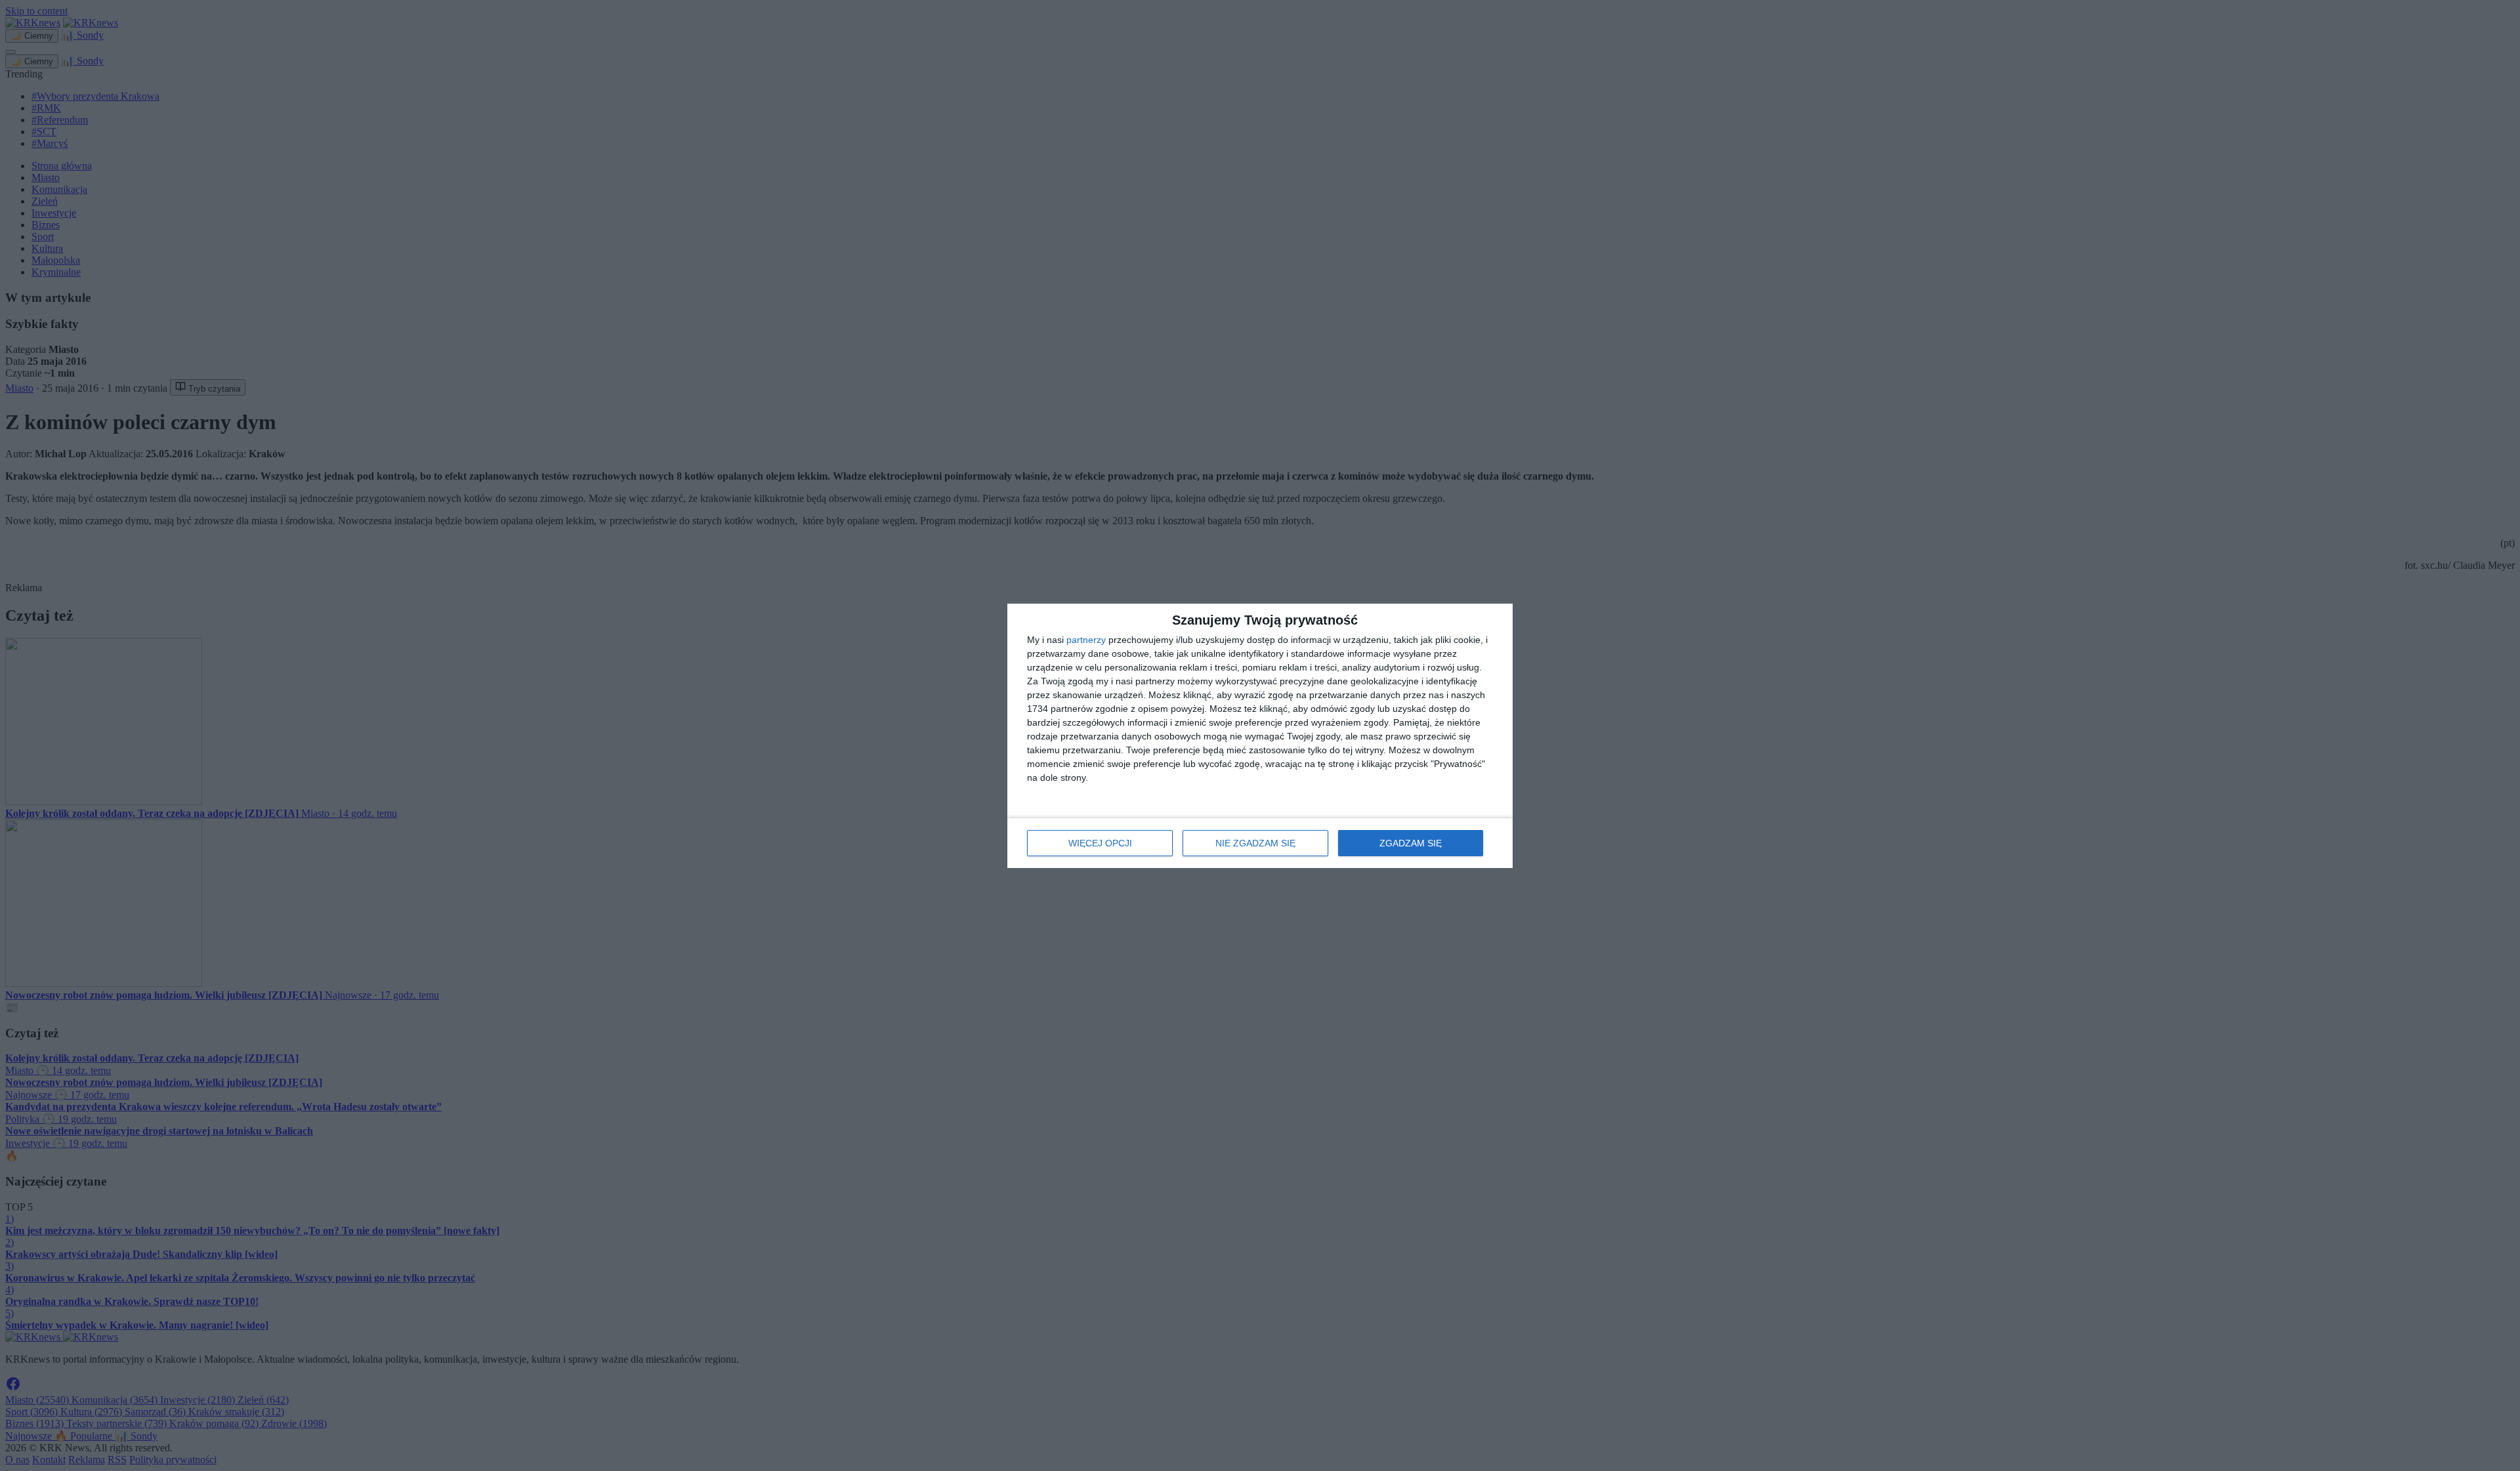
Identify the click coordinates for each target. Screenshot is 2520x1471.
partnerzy (1086, 640)
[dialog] (1260, 736)
